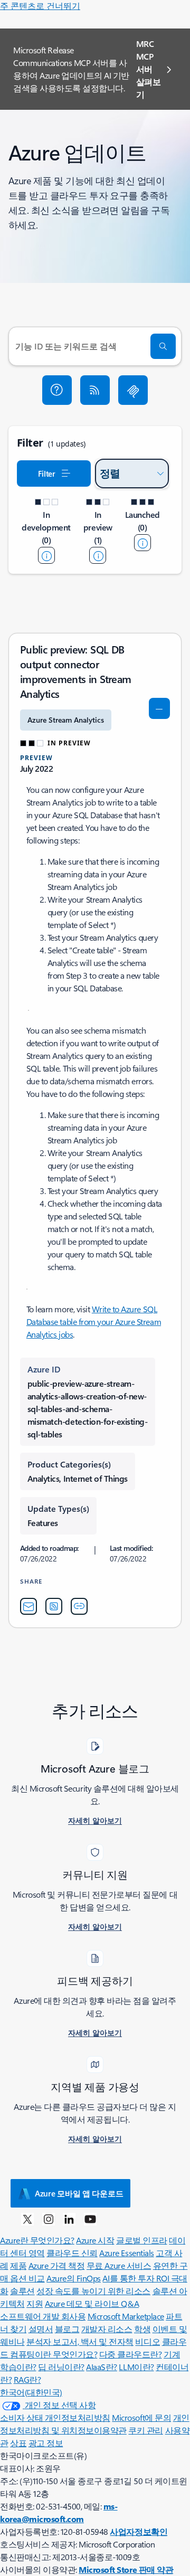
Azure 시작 (95, 2240)
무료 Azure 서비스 (119, 2265)
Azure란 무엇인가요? (37, 2240)
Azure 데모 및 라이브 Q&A (92, 2303)
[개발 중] (46, 555)
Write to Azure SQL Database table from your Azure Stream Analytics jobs (94, 1322)
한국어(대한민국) (31, 2392)
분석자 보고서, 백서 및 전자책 (80, 2341)
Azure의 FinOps (74, 2278)
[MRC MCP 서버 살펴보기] (133, 390)
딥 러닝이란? (61, 2367)
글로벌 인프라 (142, 2240)
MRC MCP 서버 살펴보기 (149, 69)
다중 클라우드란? (131, 2354)
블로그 (67, 2329)
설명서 (41, 2329)
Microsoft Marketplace (126, 2316)
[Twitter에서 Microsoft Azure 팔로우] (27, 2219)
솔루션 (22, 2291)
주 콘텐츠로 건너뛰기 (40, 6)
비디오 (148, 2341)
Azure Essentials (126, 2253)
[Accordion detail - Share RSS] (54, 1606)
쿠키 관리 (146, 2430)
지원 (35, 2303)
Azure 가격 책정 (57, 2265)
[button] (57, 390)
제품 (18, 2265)
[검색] (163, 346)
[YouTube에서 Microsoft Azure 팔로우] (90, 2219)
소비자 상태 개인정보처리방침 (55, 2417)
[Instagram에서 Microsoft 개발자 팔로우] (49, 2219)
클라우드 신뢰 (72, 2253)
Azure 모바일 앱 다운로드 (79, 2193)
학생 (142, 2329)
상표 (18, 2443)
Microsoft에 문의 (141, 2417)
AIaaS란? (102, 2367)
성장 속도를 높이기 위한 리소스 (93, 2291)
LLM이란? (136, 2367)
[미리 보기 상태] (98, 555)
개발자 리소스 (107, 2329)
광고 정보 (46, 2443)
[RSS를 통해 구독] (95, 390)
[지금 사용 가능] (142, 543)
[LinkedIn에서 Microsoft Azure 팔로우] (69, 2219)
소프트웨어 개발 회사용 (43, 2316)
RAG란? (27, 2379)
